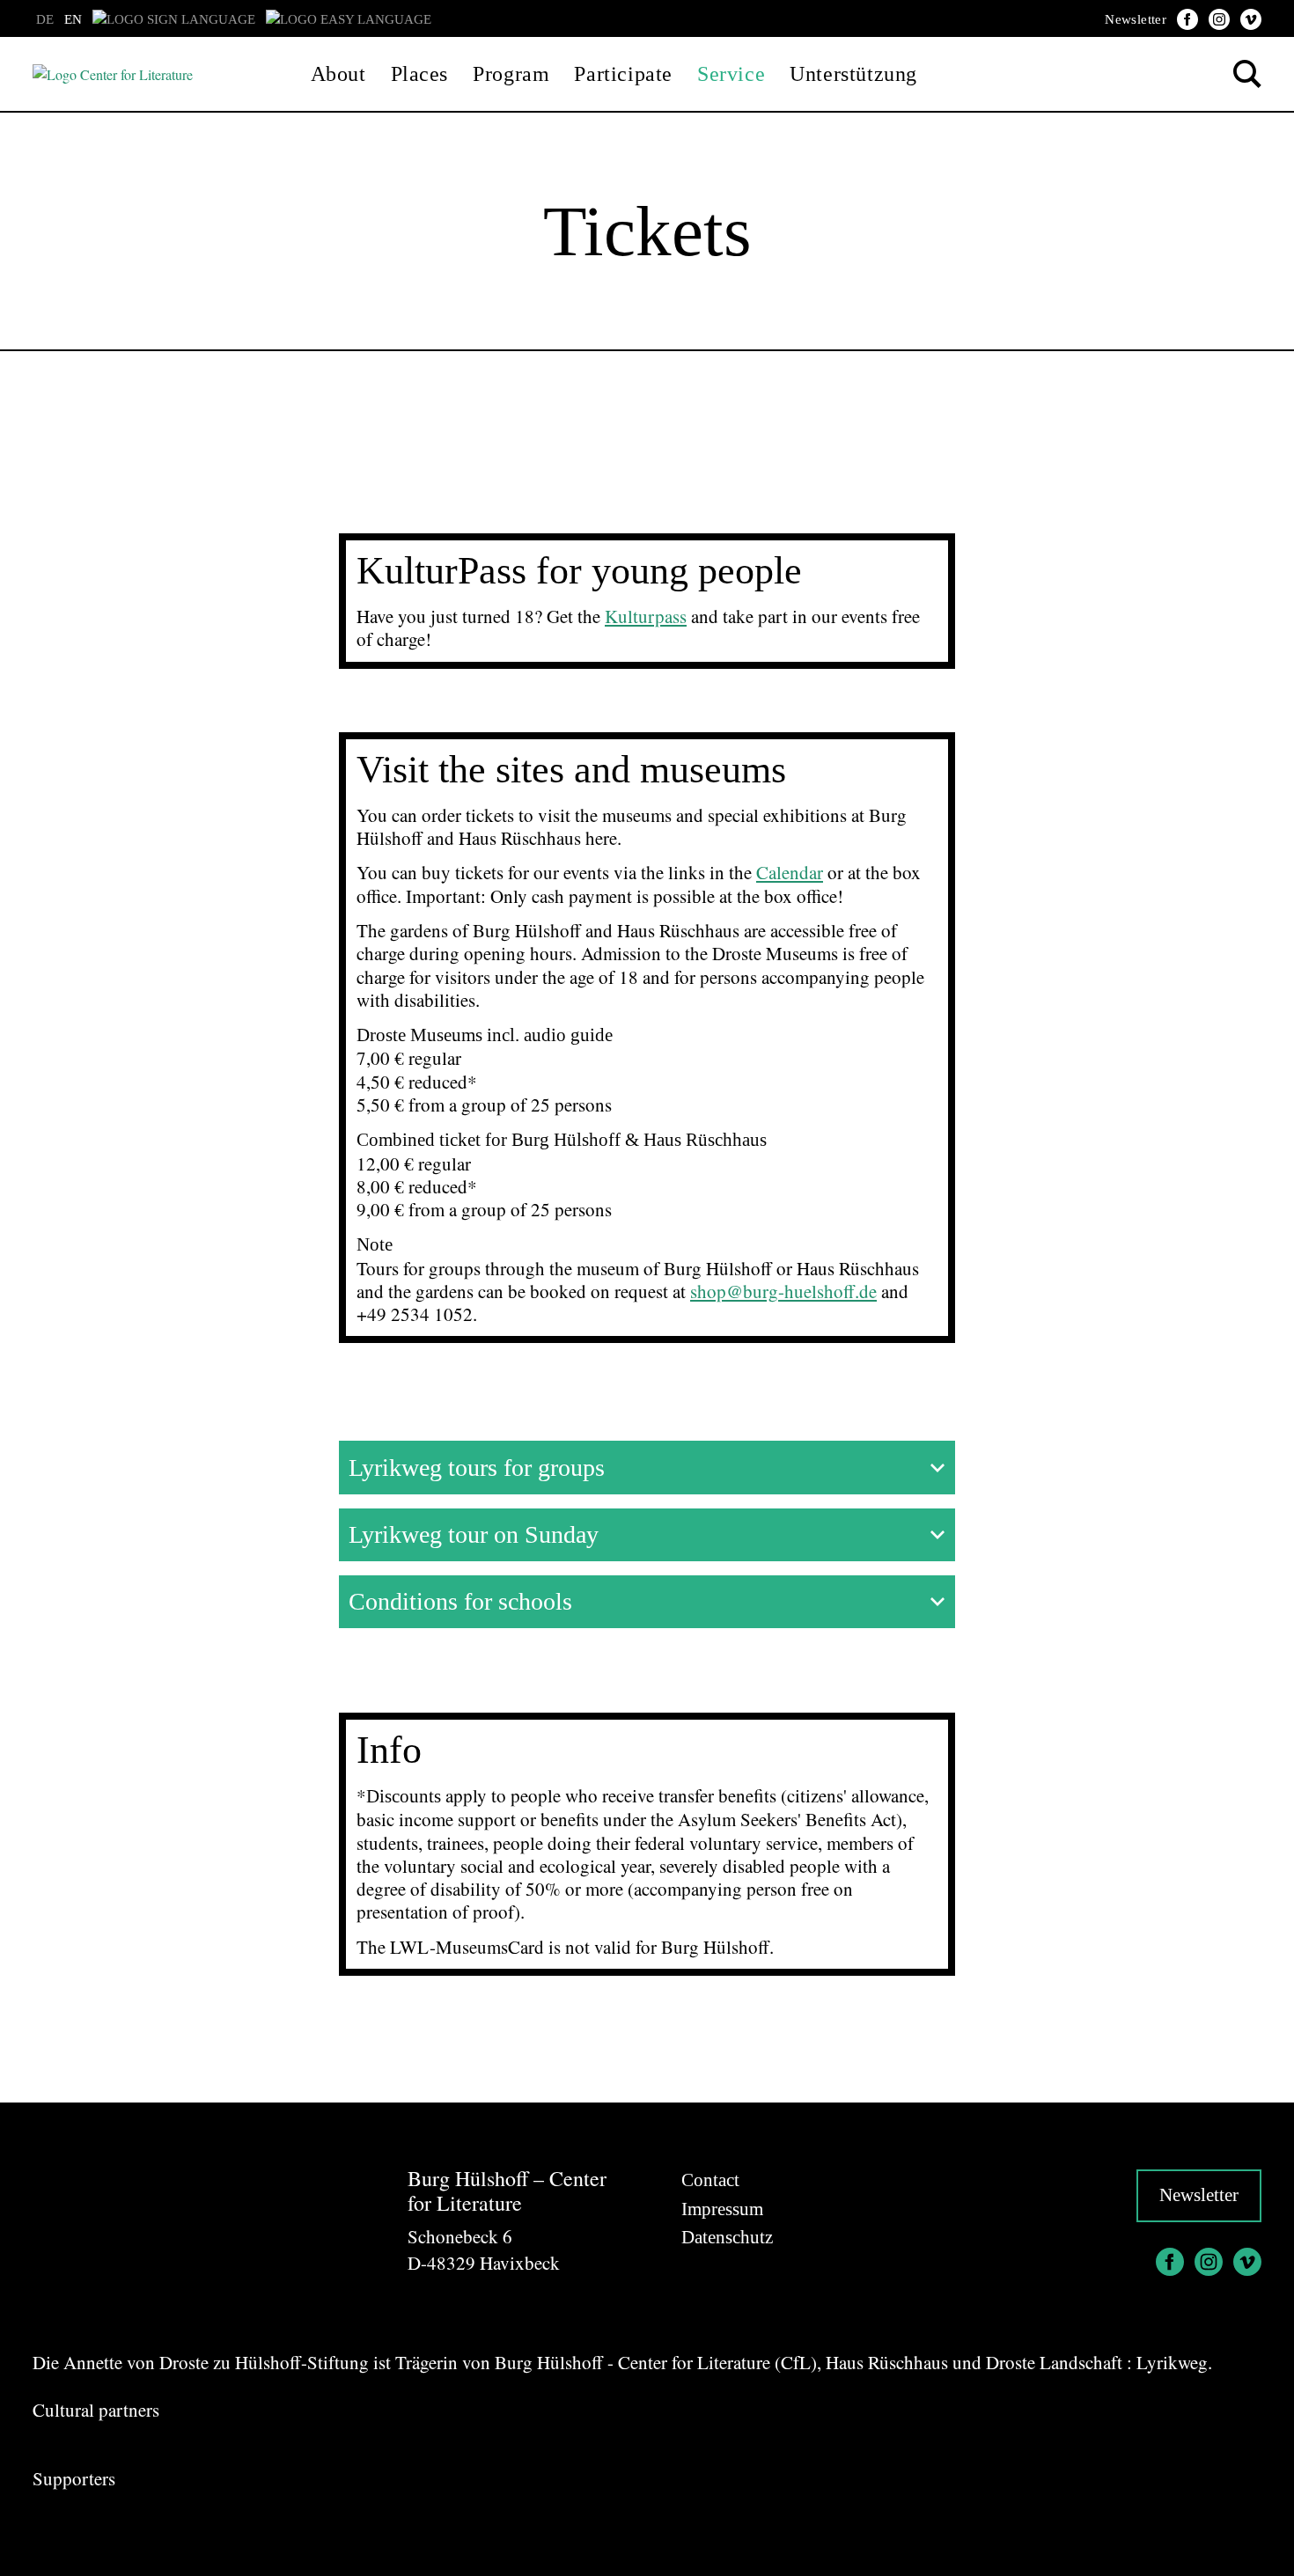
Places (420, 74)
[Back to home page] (113, 73)
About (338, 74)
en (73, 19)
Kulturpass (646, 616)
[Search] (1247, 74)
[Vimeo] (1251, 19)
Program (511, 74)
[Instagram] (1219, 19)
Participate (623, 74)
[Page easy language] (349, 19)
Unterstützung (853, 74)
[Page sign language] (174, 19)
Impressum (722, 2209)
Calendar (790, 872)
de (45, 19)
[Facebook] (1187, 19)
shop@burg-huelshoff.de (783, 1291)
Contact (710, 2180)
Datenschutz (727, 2237)
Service (731, 74)
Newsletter (1136, 19)
